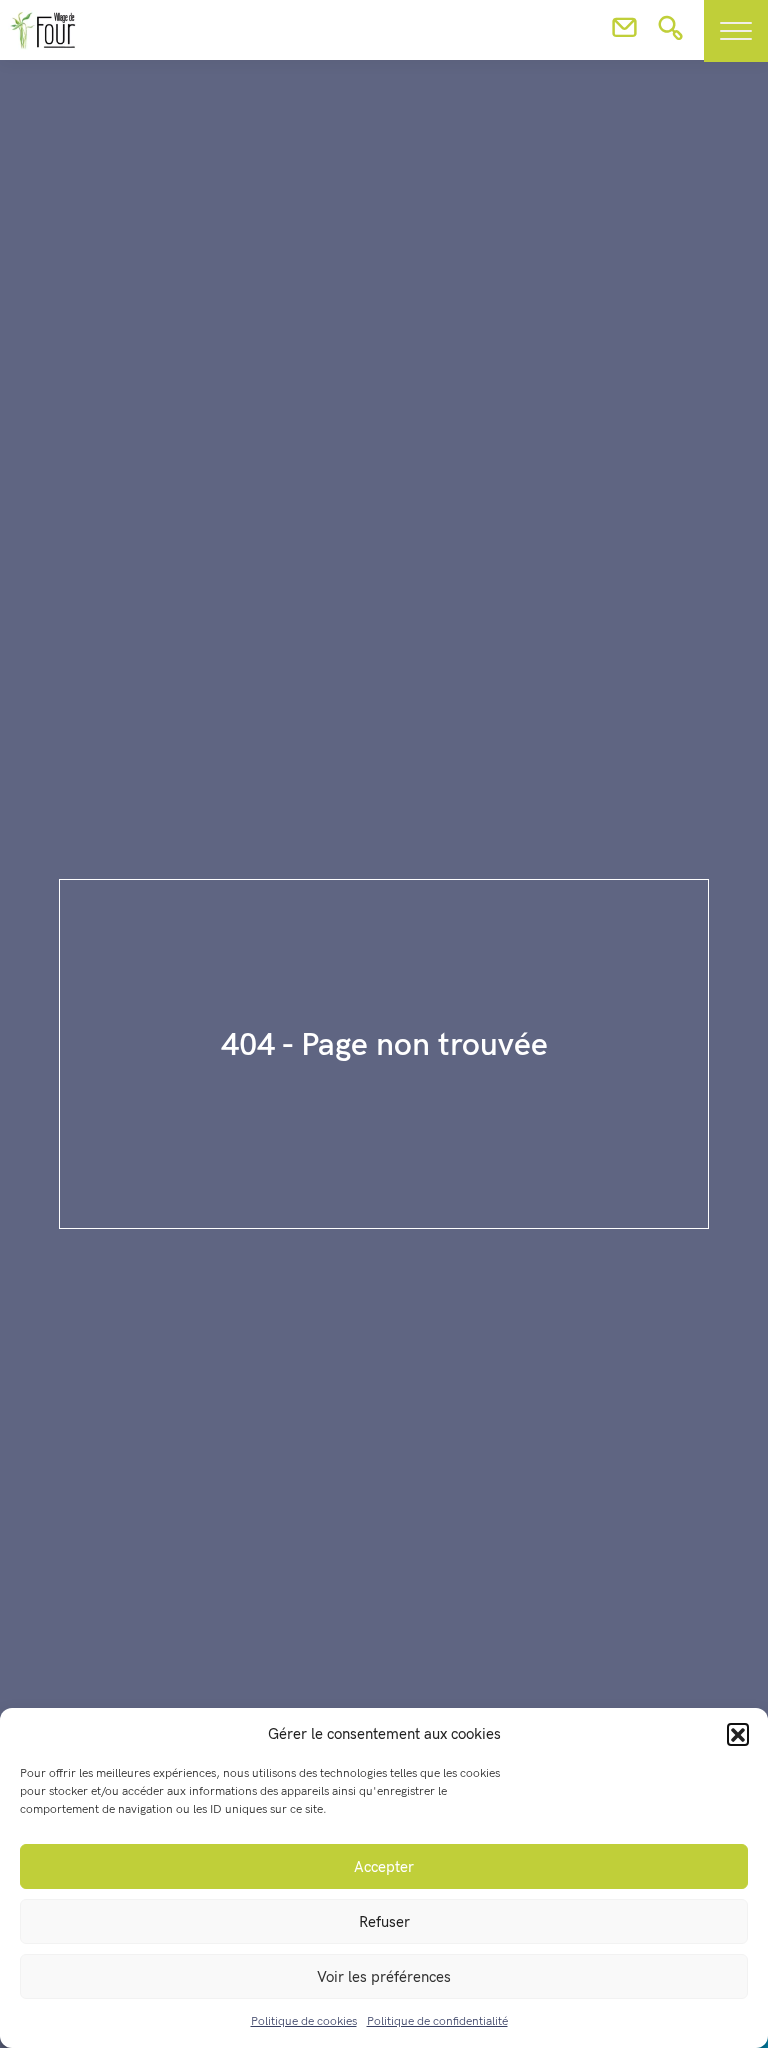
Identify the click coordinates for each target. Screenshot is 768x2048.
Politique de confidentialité (437, 2021)
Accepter (384, 1867)
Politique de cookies (304, 2021)
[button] (738, 1734)
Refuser (384, 1922)
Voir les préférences (384, 1977)
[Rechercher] (670, 34)
